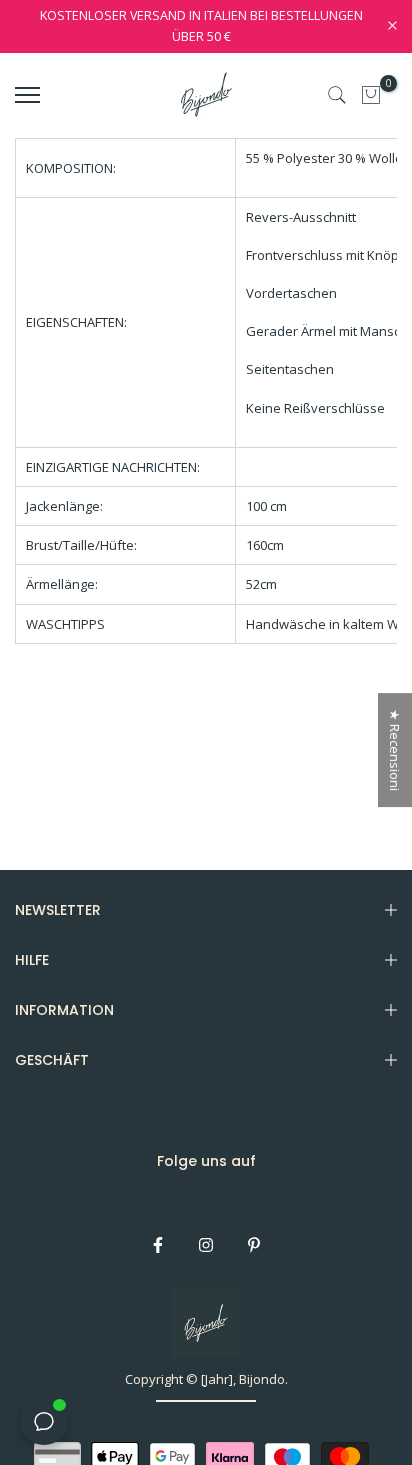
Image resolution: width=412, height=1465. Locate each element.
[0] (371, 95)
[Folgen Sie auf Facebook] (158, 1245)
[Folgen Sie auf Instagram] (206, 1245)
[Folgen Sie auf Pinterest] (254, 1245)
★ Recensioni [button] (395, 750)
